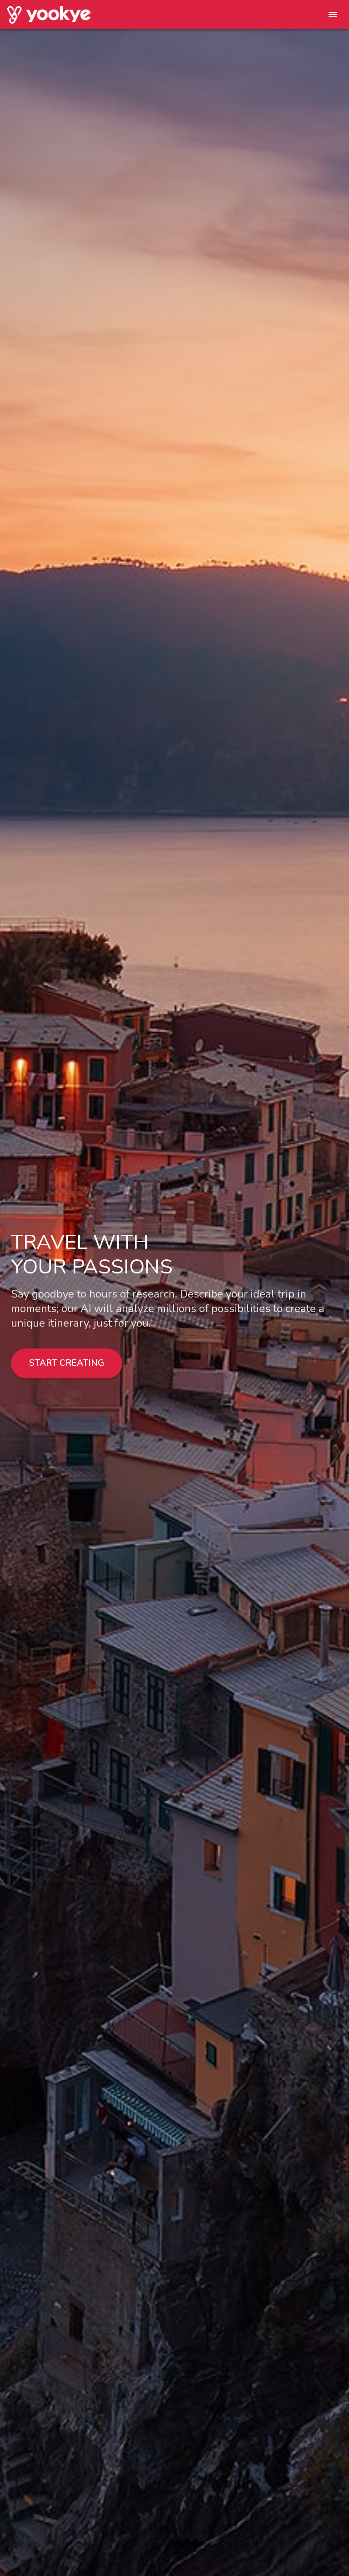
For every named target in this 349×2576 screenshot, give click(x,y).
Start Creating (67, 1363)
